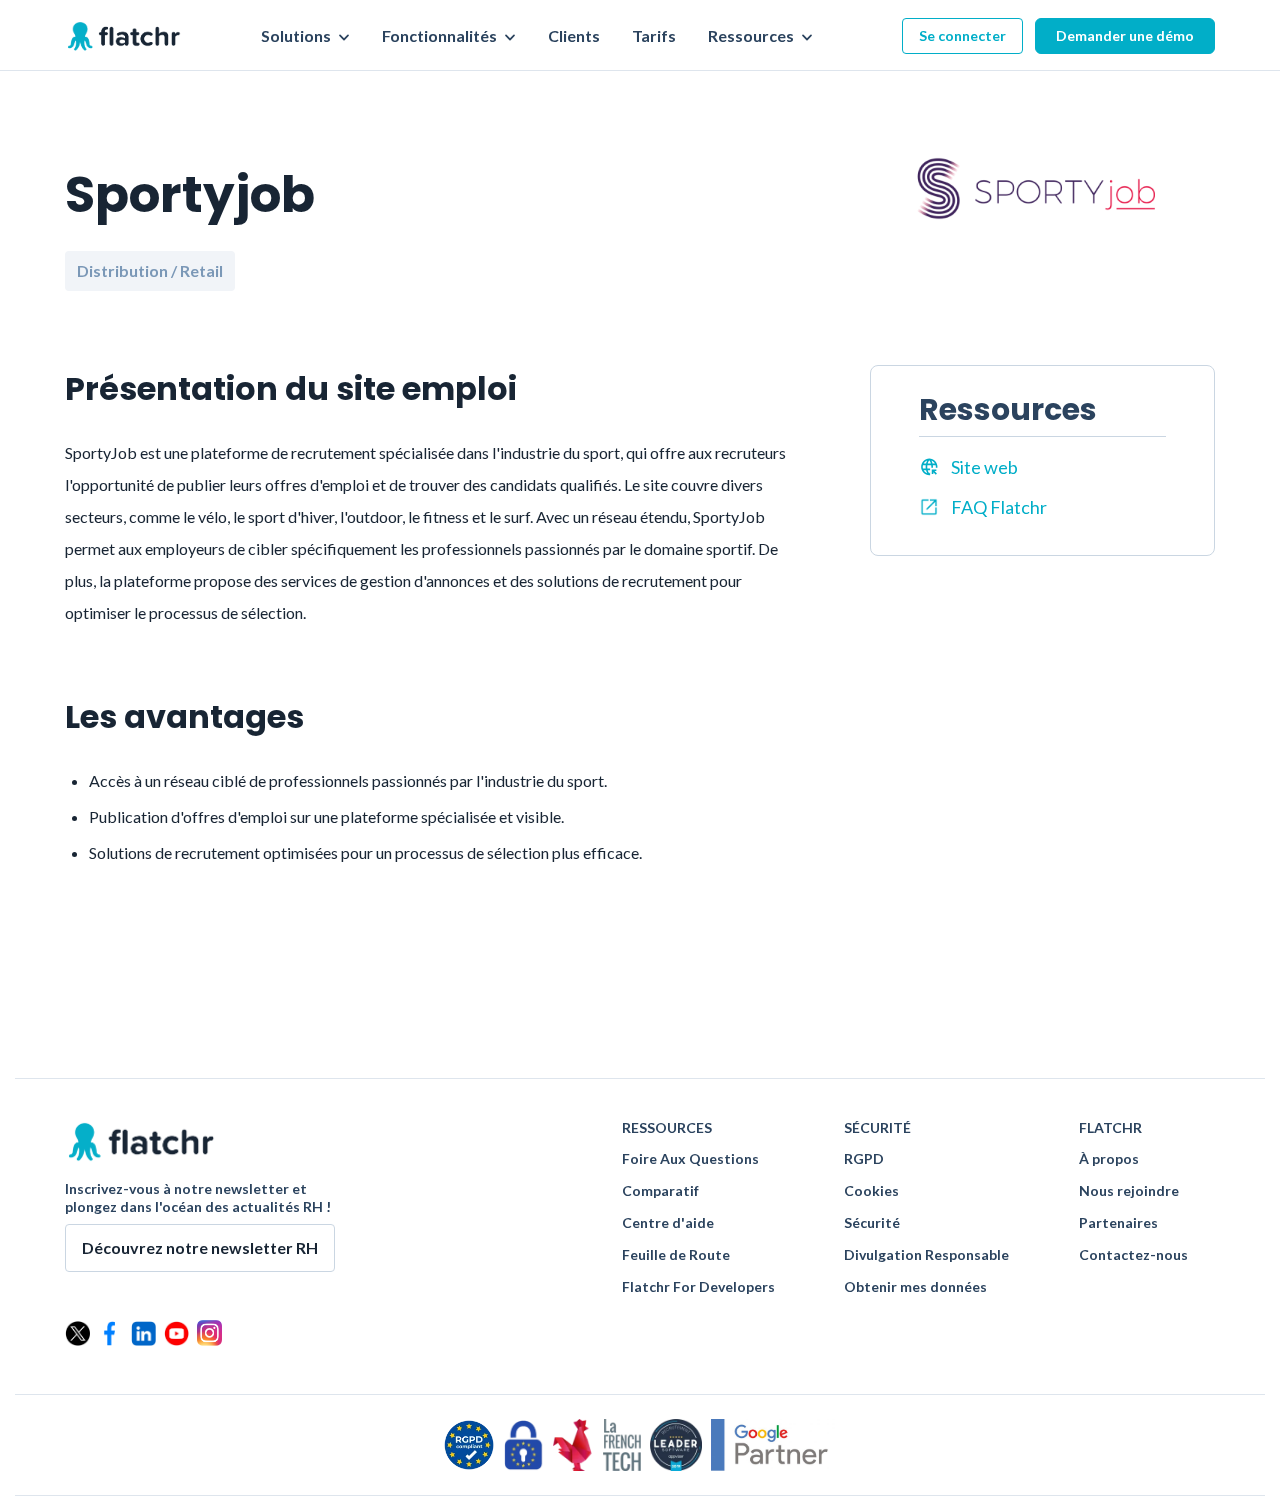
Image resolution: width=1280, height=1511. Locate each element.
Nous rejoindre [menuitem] (1129, 1191)
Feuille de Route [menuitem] (676, 1255)
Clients (574, 36)
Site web (984, 467)
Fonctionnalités (441, 36)
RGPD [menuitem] (864, 1159)
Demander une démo (1125, 35)
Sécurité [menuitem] (872, 1223)
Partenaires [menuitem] (1118, 1223)
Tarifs (654, 36)
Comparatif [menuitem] (660, 1191)
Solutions (297, 36)
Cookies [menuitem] (871, 1191)
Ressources (752, 36)
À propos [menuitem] (1109, 1159)
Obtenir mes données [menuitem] (915, 1287)
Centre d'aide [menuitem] (668, 1223)
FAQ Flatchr (999, 507)
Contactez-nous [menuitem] (1133, 1255)
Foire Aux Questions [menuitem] (690, 1159)
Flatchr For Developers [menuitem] (698, 1287)
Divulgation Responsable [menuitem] (926, 1255)
